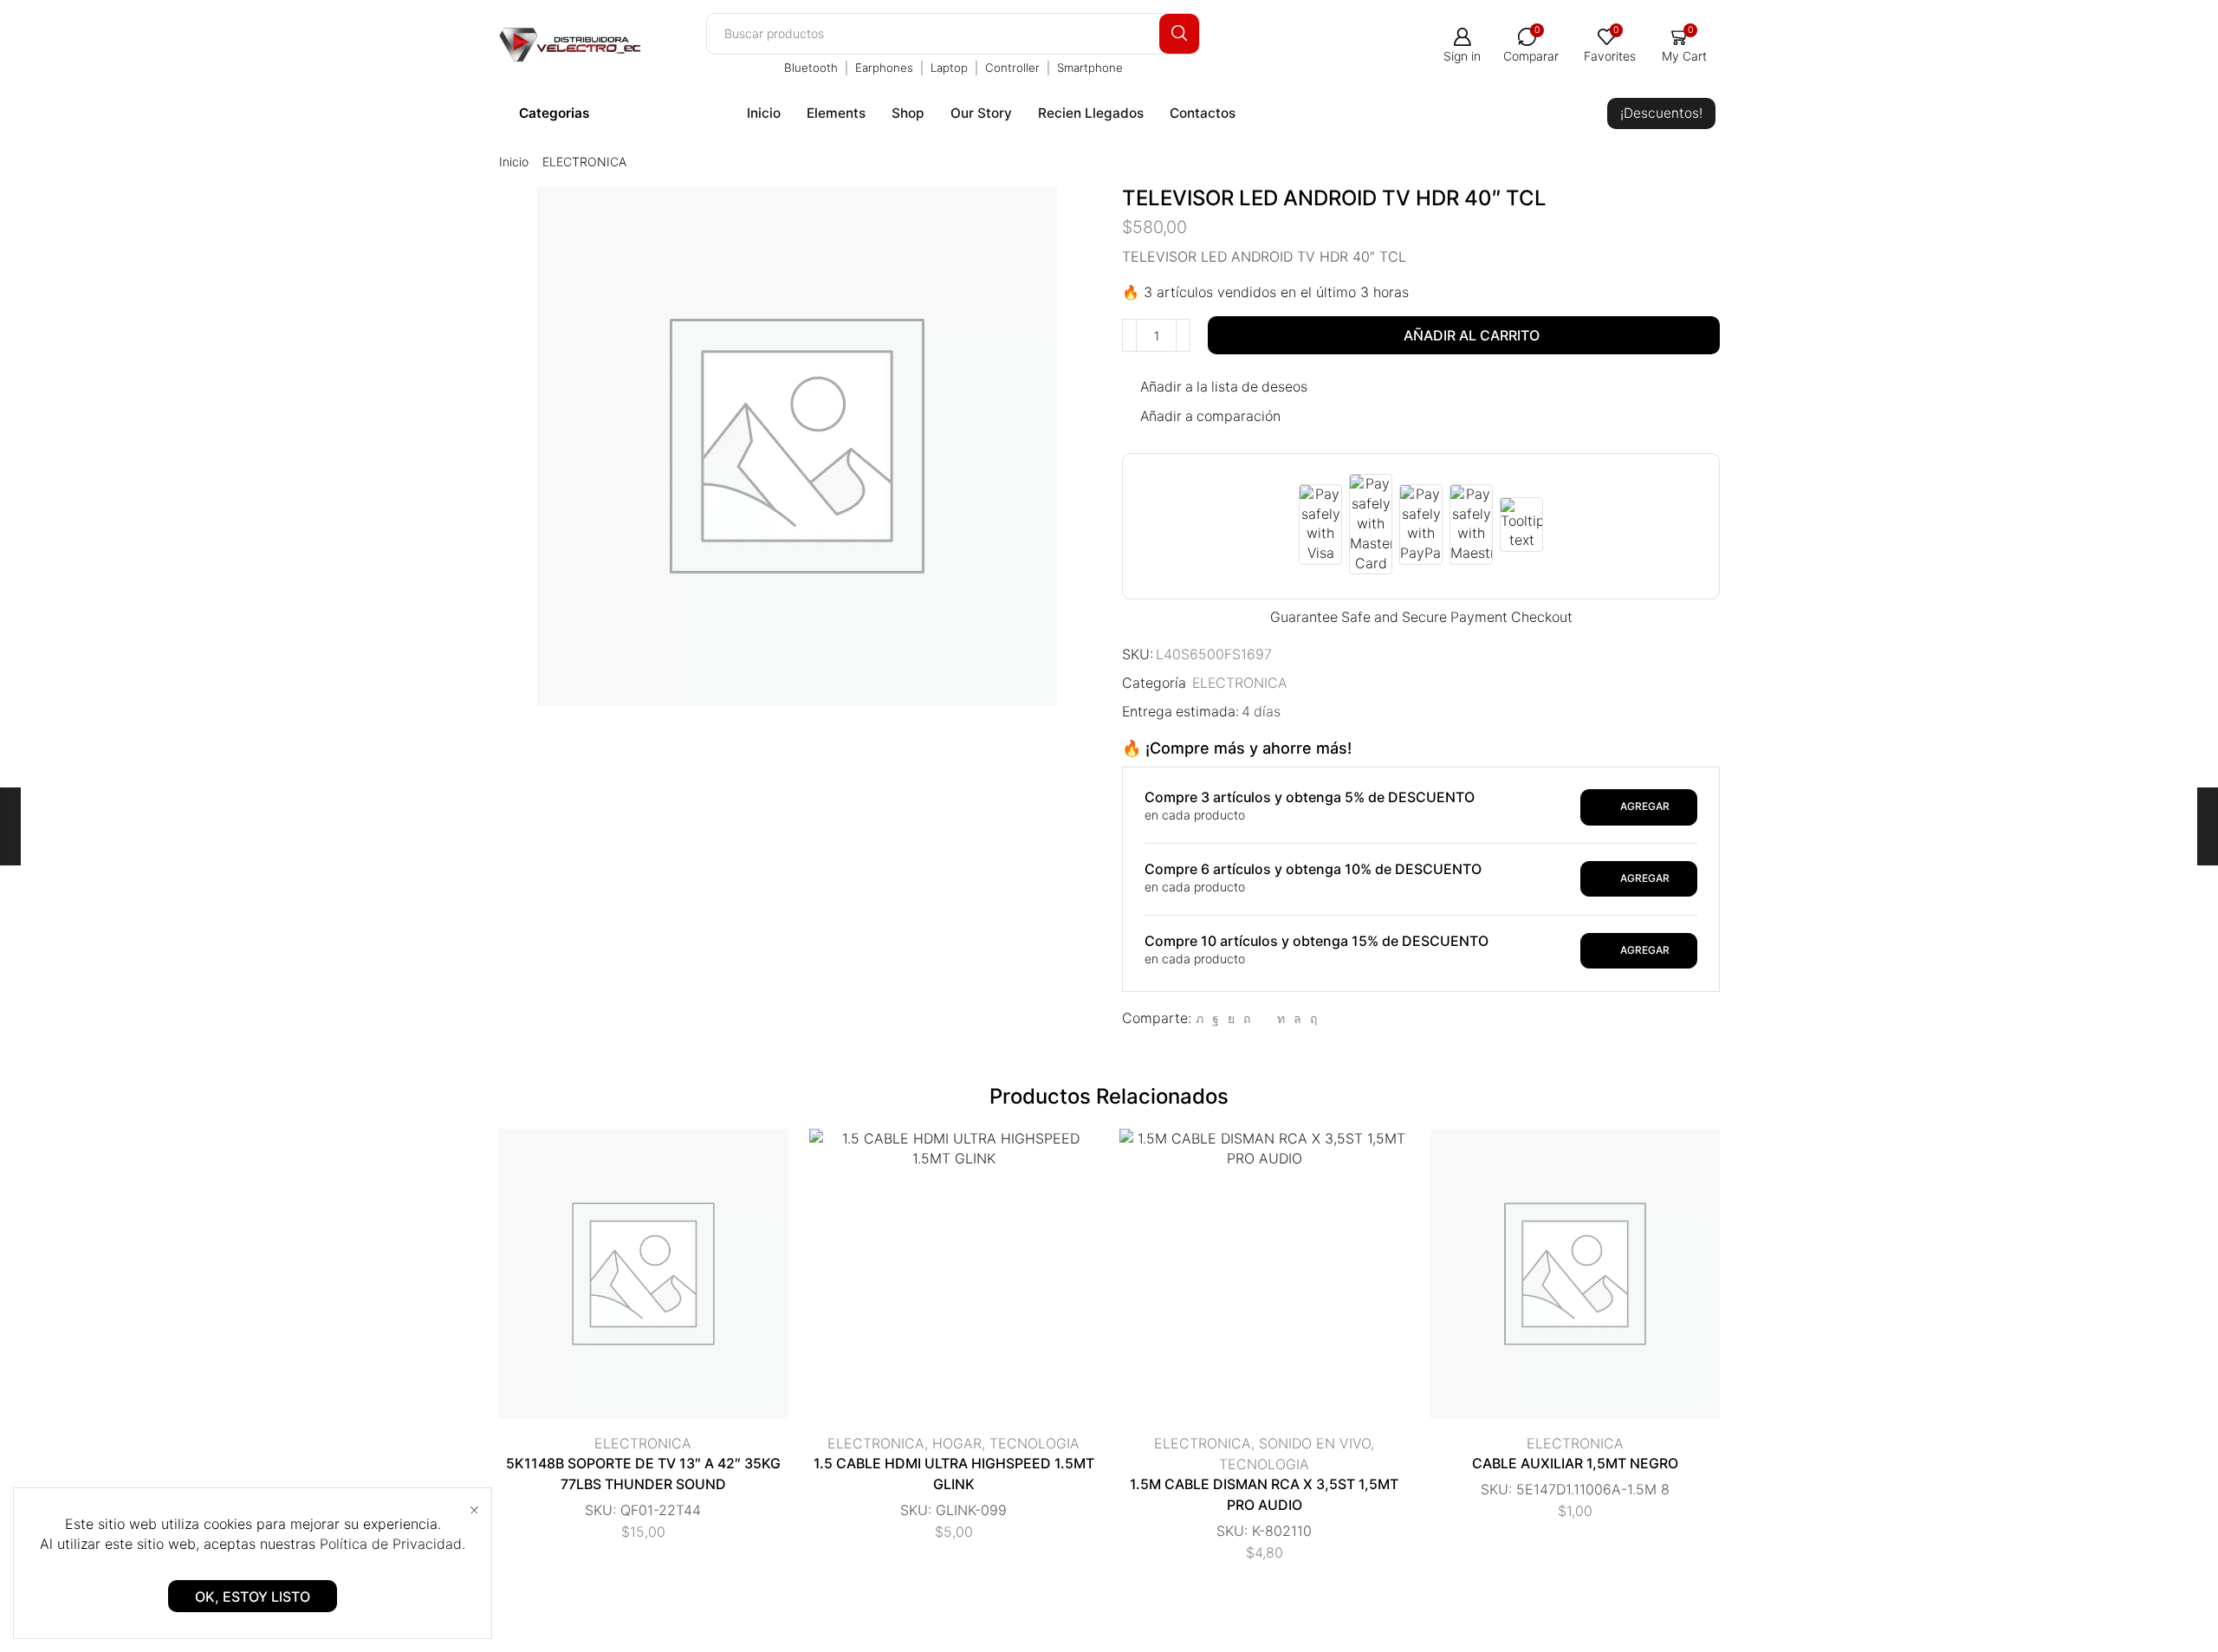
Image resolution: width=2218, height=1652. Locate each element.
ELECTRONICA (584, 162)
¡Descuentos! (1661, 113)
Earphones (884, 68)
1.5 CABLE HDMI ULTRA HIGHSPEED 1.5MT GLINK (954, 1474)
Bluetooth (811, 68)
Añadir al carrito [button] (626, 1280)
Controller (1012, 68)
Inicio (764, 113)
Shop (908, 113)
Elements (836, 113)
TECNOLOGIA (1034, 1443)
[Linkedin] (1281, 1018)
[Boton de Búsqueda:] (1179, 34)
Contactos (1203, 113)
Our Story (981, 113)
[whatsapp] (1297, 1018)
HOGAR (957, 1443)
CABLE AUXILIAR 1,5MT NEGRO (1575, 1464)
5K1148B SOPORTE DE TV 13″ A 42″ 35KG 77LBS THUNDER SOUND (643, 1474)
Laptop (949, 68)
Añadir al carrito (1472, 335)
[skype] (1311, 1018)
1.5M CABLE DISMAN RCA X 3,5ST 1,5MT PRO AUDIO (1264, 1495)
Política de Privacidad (391, 1544)
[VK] (1231, 1018)
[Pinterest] (1247, 1018)
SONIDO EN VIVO (1315, 1443)
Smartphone (1090, 68)
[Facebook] (1216, 1018)
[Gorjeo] (1200, 1018)
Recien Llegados (1091, 113)
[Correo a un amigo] (1264, 1018)
